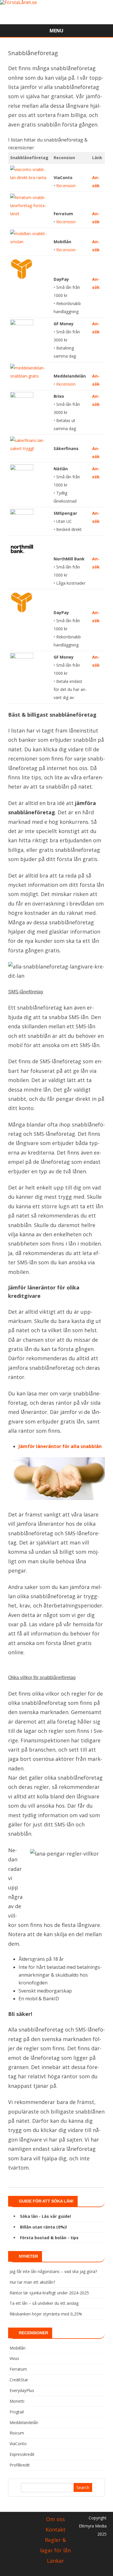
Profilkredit (20, 2465)
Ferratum (18, 2369)
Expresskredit (22, 2454)
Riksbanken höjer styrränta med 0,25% (46, 2314)
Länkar (55, 2561)
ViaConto (18, 2444)
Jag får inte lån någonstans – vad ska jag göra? (53, 2271)
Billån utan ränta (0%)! (43, 2227)
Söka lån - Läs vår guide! (45, 2216)
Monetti (17, 2401)
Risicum (17, 2433)
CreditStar (19, 2380)
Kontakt (55, 2529)
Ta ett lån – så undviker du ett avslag (44, 2303)
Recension (66, 186)
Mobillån (18, 2348)
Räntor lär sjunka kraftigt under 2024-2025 (49, 2293)
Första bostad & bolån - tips (49, 2238)
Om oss (55, 2519)
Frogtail (17, 2412)
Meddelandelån (24, 2422)
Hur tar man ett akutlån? (32, 2282)
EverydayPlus (22, 2390)
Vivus (14, 2358)
